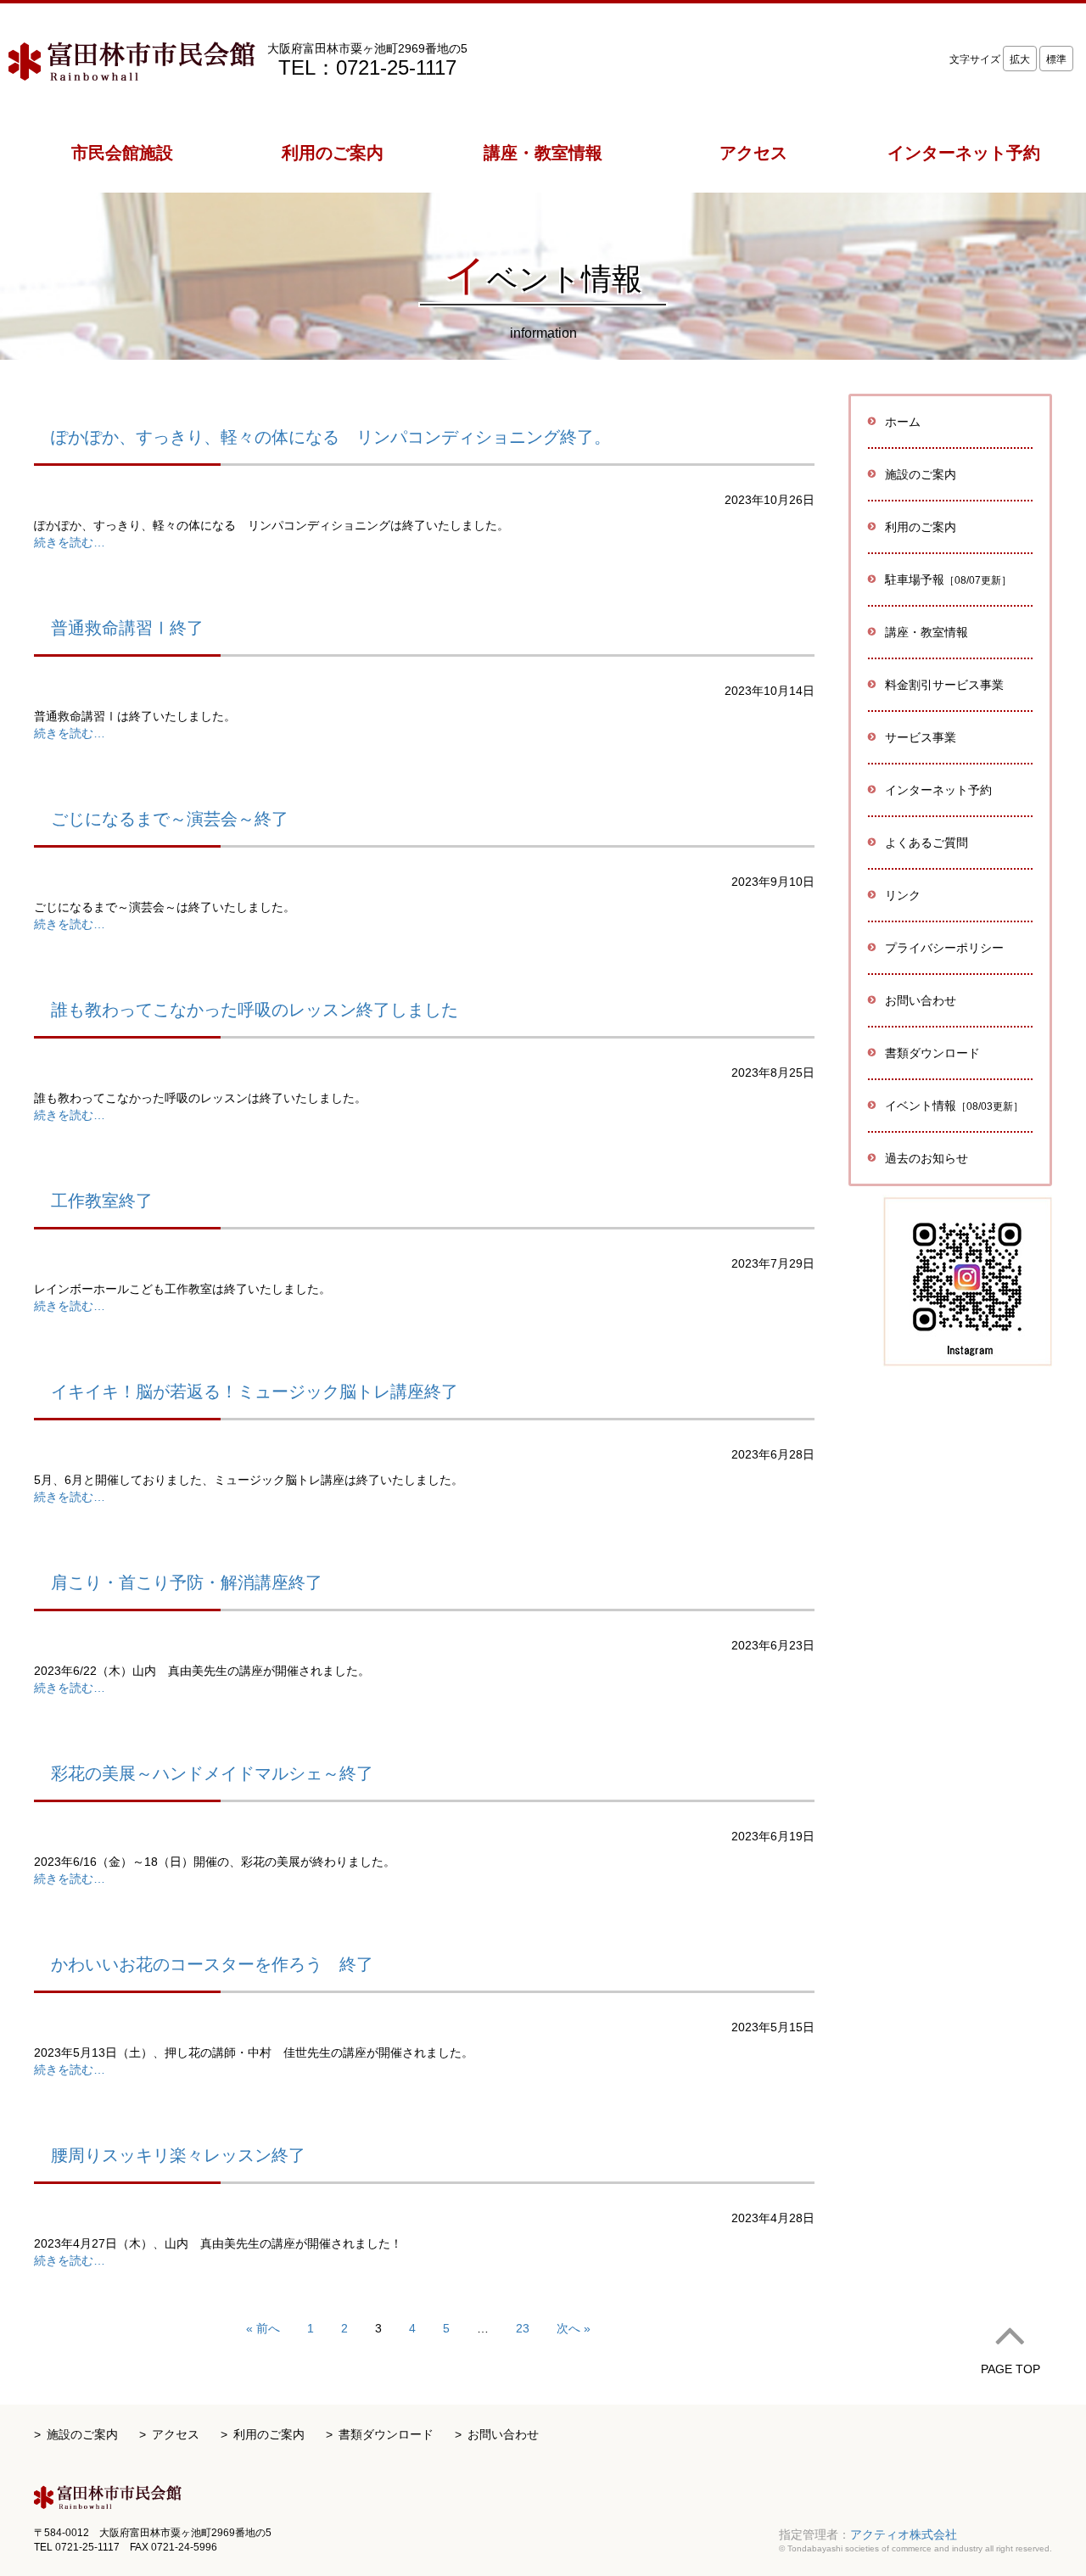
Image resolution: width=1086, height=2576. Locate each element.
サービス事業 (921, 737)
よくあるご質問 (926, 843)
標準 (1056, 59)
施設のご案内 (82, 2434)
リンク (903, 895)
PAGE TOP (1010, 2369)
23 (523, 2328)
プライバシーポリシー (944, 948)
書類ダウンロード (932, 1053)
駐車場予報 (948, 580)
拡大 (1020, 59)
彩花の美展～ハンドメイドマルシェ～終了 (212, 1773)
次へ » (574, 2328)
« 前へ (263, 2328)
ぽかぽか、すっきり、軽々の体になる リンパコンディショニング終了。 (331, 437)
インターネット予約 (938, 790)
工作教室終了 (102, 1201)
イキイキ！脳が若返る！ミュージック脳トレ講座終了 (255, 1392)
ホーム (903, 422)
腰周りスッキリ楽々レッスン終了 (178, 2155)
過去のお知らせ (926, 1158)
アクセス (176, 2434)
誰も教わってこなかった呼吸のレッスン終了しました (255, 1010)
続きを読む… (70, 542)
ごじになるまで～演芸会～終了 (170, 819)
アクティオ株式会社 (904, 2534)
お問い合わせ (921, 1000)
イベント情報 (954, 1106)
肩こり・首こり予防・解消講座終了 (187, 1582)
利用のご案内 (269, 2434)
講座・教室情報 (926, 632)
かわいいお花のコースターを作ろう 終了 (212, 1964)
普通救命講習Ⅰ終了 (127, 628)
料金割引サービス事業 (944, 685)
